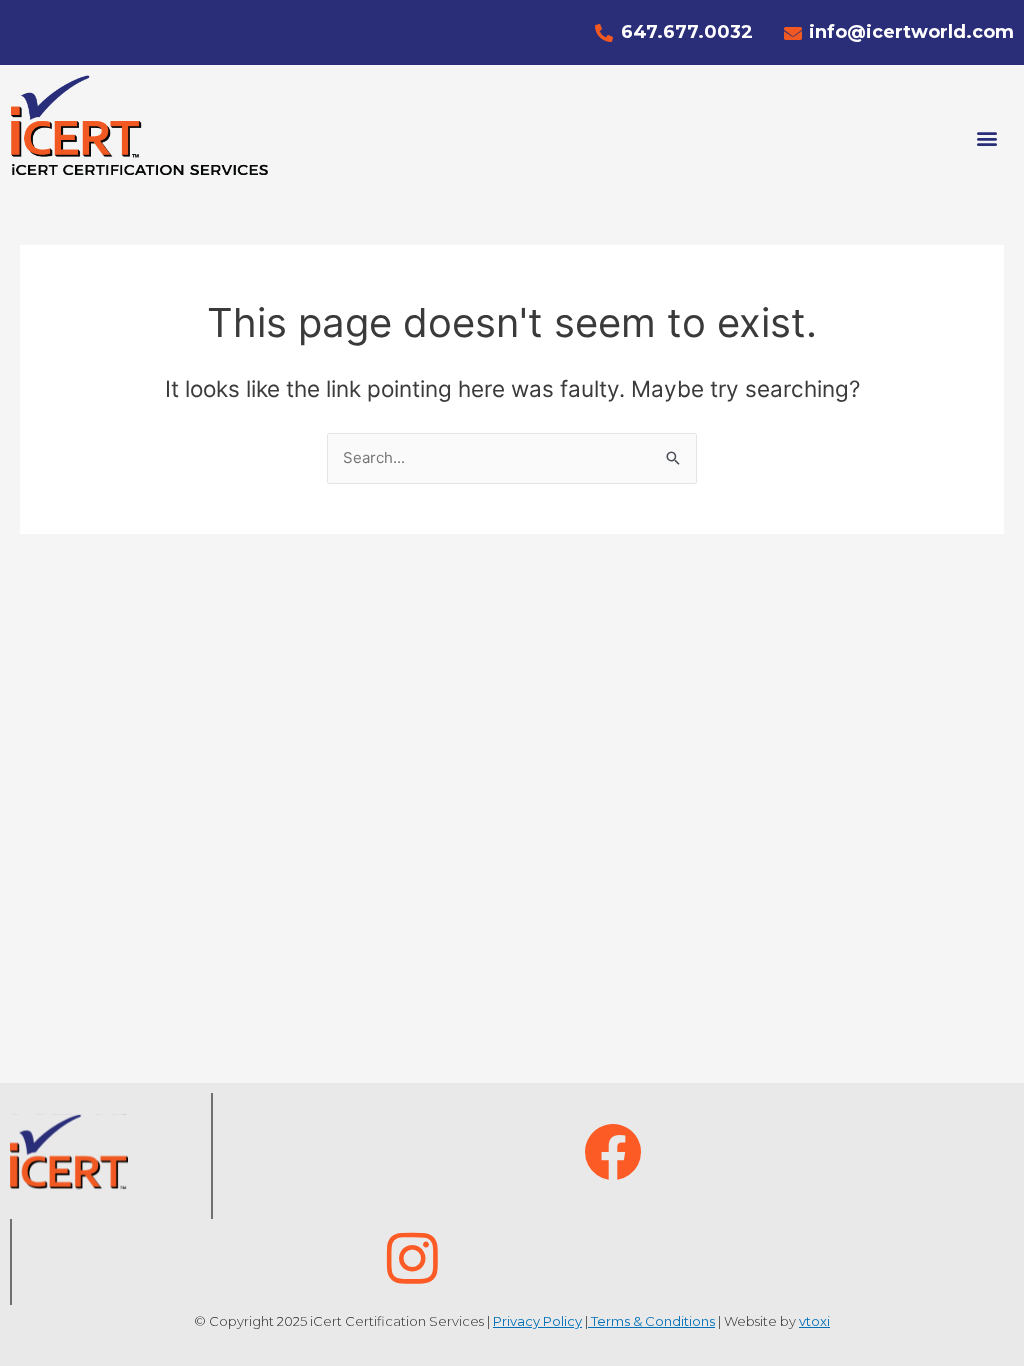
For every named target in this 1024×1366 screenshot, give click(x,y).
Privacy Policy (537, 1321)
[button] (987, 138)
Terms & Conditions (651, 1321)
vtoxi (814, 1321)
